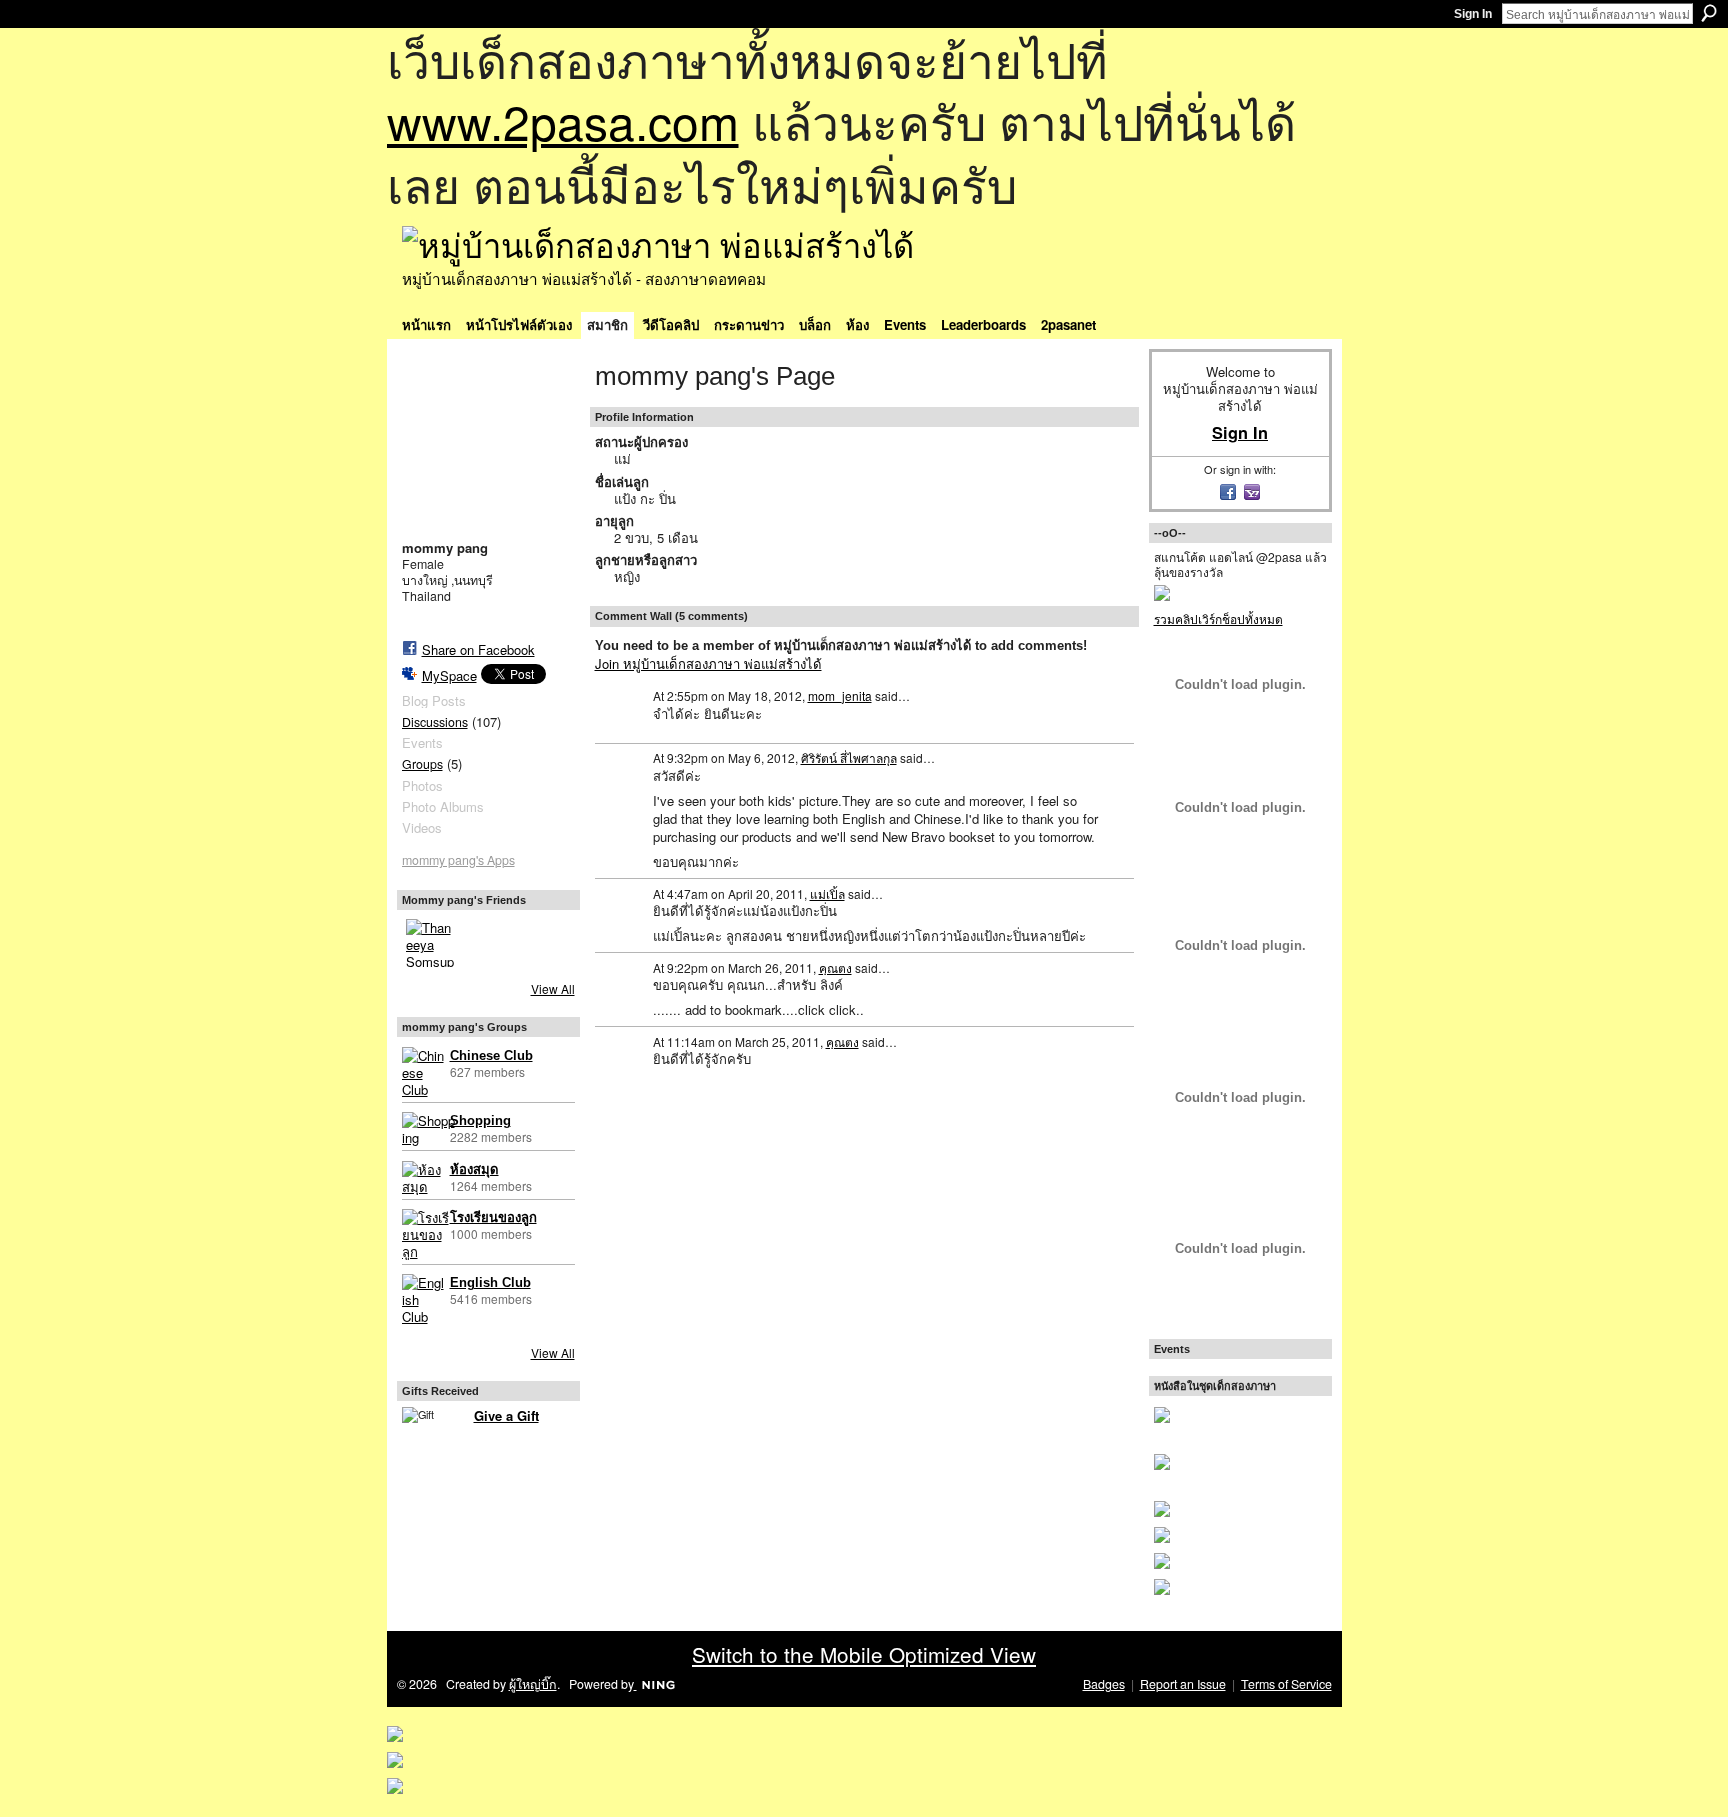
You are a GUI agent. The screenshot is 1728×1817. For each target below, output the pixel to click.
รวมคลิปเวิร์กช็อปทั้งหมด (1218, 618)
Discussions (435, 722)
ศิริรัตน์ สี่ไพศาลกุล (849, 757)
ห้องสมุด (474, 1169)
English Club (490, 1282)
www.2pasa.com (563, 120)
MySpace (449, 675)
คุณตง (835, 967)
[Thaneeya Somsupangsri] (430, 943)
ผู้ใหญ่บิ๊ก (533, 1684)
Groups (422, 764)
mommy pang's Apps (458, 860)
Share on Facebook (478, 649)
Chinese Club (491, 1055)
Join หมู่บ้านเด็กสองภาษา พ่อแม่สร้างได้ (708, 663)
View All (553, 988)
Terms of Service (1286, 1684)
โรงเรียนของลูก (493, 1217)
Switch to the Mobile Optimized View (864, 1654)
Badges (1104, 1684)
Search (1709, 13)
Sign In (1473, 14)
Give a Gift (506, 1415)
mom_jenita (840, 695)
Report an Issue (1183, 1684)
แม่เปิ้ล (827, 893)
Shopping (480, 1120)
